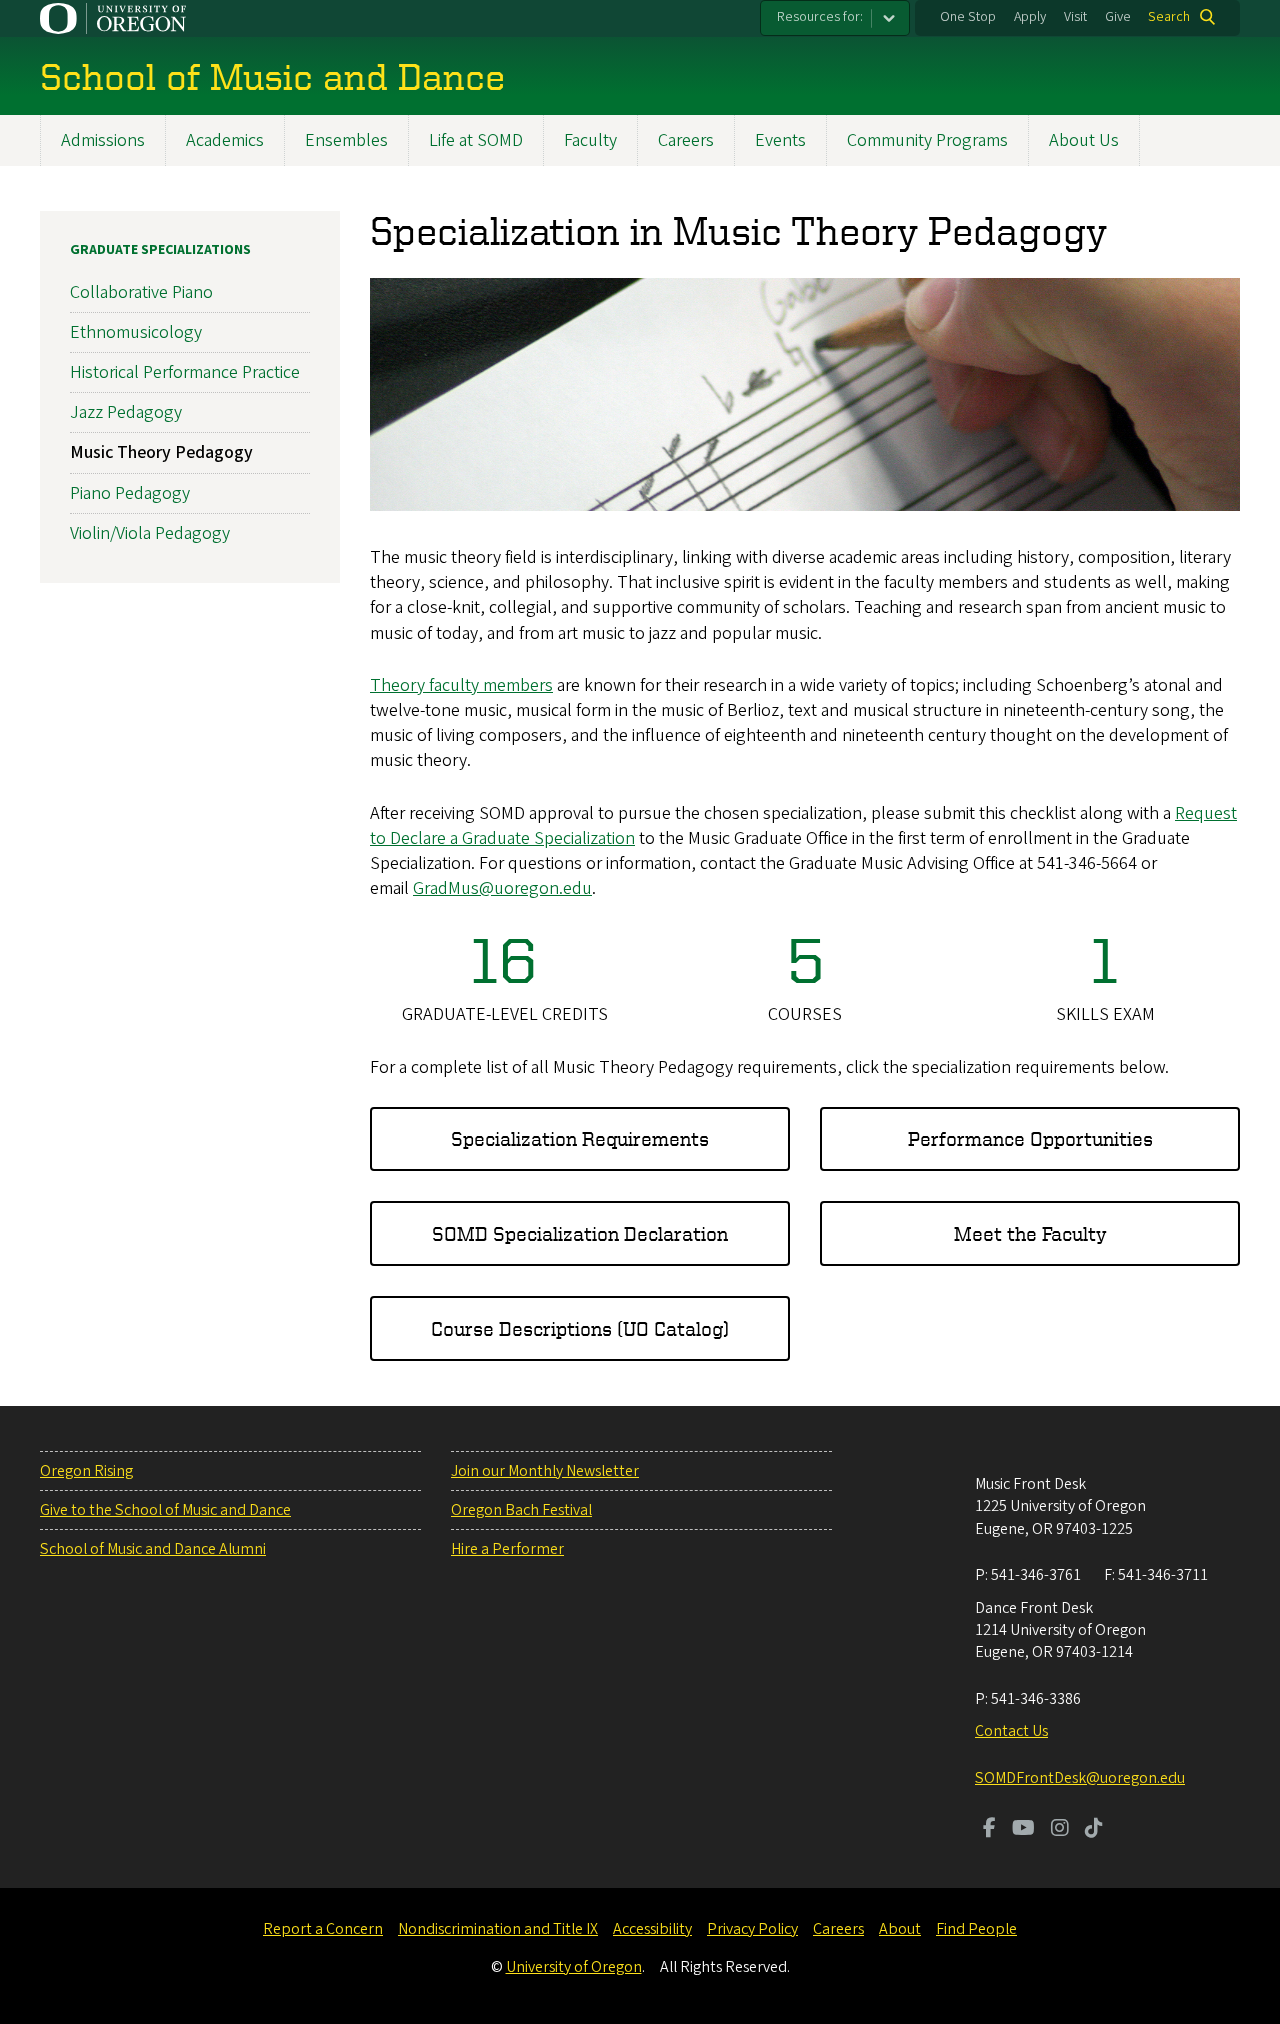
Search (1169, 17)
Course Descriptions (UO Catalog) (580, 1328)
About (900, 1929)
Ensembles (346, 140)
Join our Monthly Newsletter (545, 1471)
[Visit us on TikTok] (1094, 1830)
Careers (686, 140)
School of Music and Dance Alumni (153, 1549)
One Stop (968, 17)
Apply (1030, 17)
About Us (1084, 140)
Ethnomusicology (136, 332)
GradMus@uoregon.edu (502, 888)
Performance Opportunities (1030, 1138)
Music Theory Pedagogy (161, 452)
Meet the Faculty (1030, 1233)
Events (780, 140)
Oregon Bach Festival (521, 1510)
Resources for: (820, 17)
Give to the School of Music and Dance (165, 1510)
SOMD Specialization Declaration (580, 1233)
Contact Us (1011, 1731)
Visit (1075, 17)
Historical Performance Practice (185, 372)
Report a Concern (323, 1929)
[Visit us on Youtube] (1023, 1830)
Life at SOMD (476, 140)
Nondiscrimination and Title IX (498, 1929)
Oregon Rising (86, 1471)
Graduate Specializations (160, 250)
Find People (976, 1929)
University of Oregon (574, 1967)
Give (1118, 17)
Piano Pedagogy (130, 493)
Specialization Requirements (580, 1138)
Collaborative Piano (141, 292)
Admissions (103, 140)
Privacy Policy (752, 1929)
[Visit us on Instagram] (1060, 1830)
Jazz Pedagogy (126, 412)
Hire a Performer (507, 1549)
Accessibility (652, 1929)
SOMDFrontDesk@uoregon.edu (1080, 1778)
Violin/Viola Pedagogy (150, 533)
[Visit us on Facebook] (989, 1830)
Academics (225, 140)
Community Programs (927, 140)
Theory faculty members (461, 685)
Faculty (590, 140)
